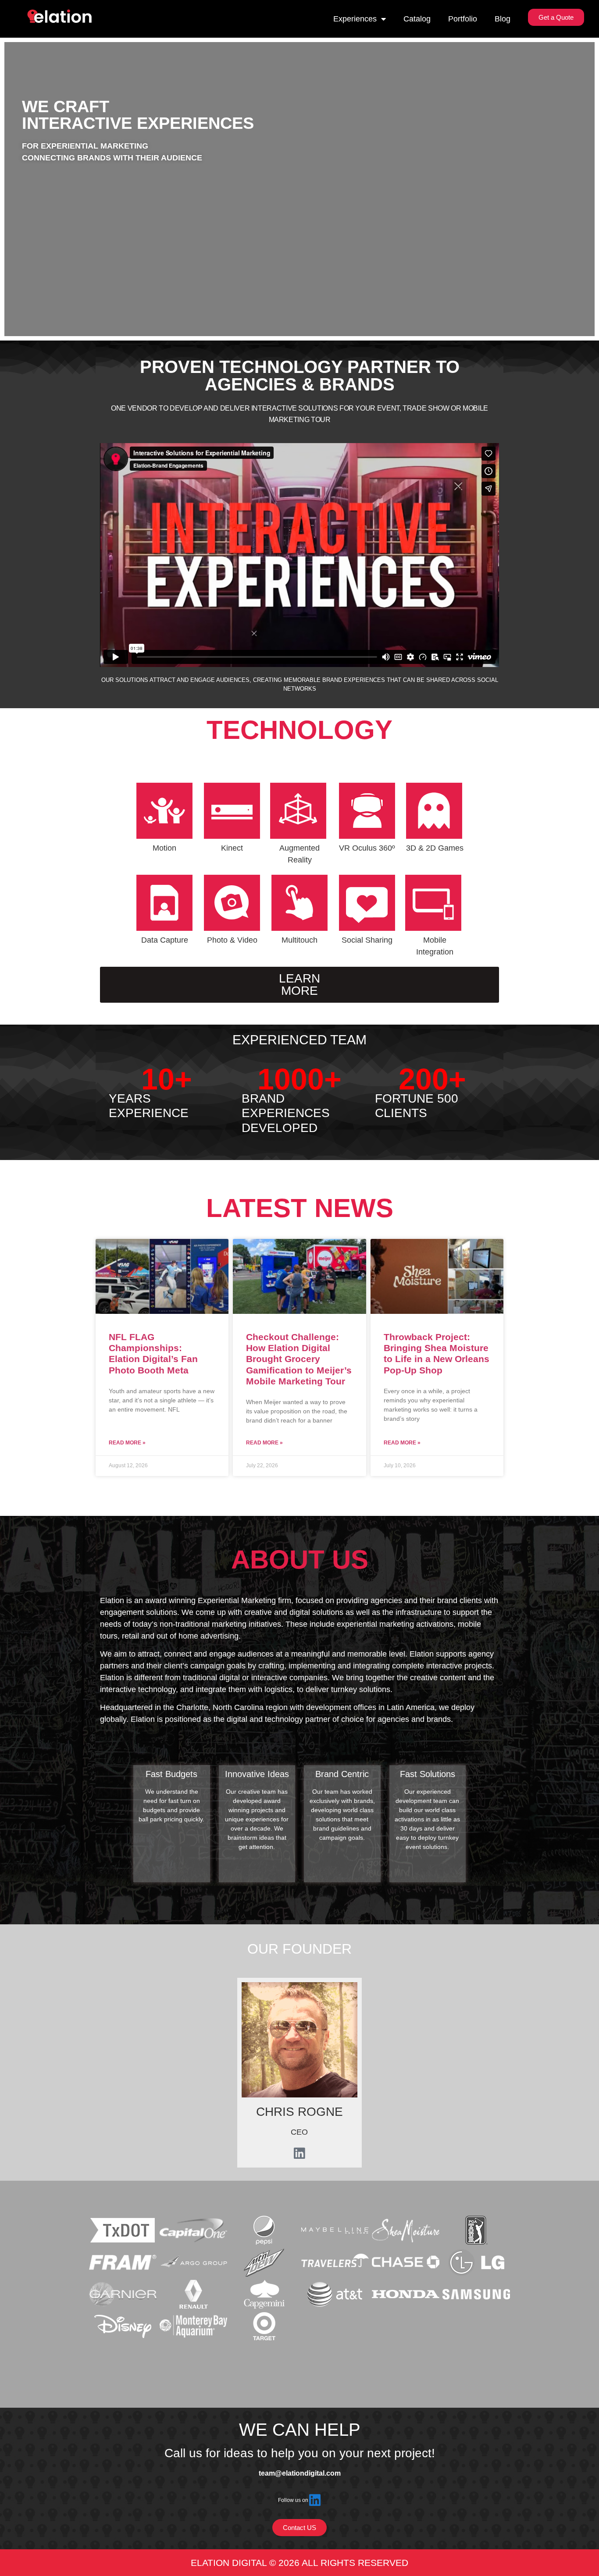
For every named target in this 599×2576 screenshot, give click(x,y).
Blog (503, 19)
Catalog (417, 19)
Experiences (355, 19)
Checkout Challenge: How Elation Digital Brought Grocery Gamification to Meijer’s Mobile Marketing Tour (299, 1359)
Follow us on (293, 2500)
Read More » (127, 1443)
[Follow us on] (315, 2500)
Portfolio (463, 19)
